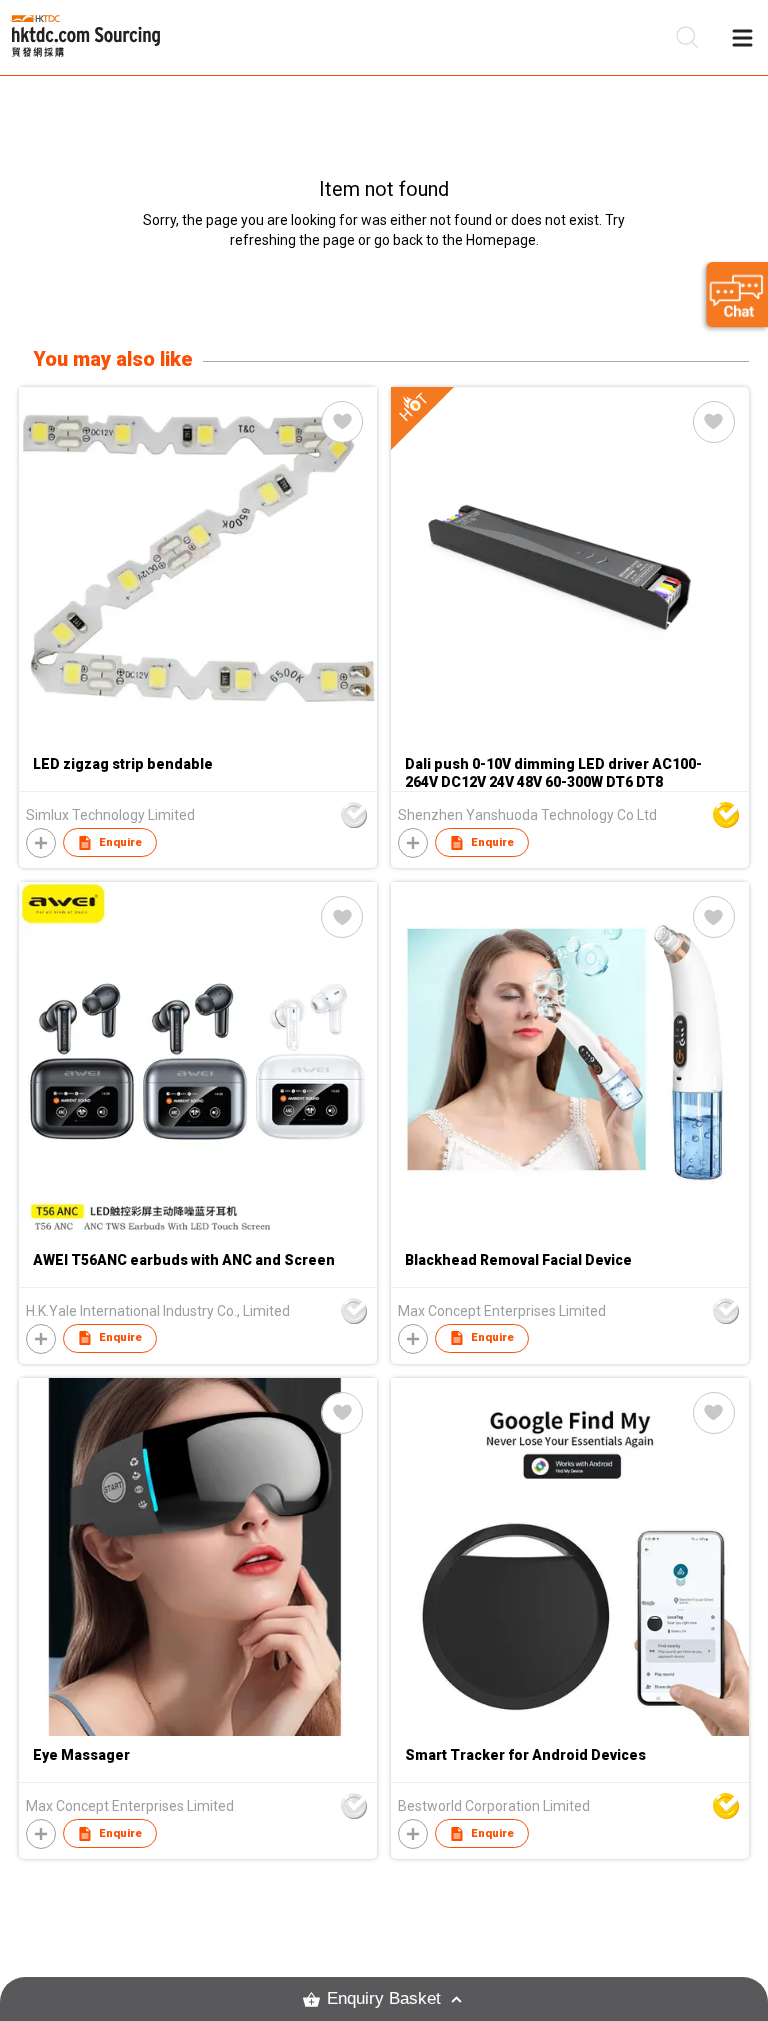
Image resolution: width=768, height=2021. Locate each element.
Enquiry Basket (384, 1998)
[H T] (570, 740)
